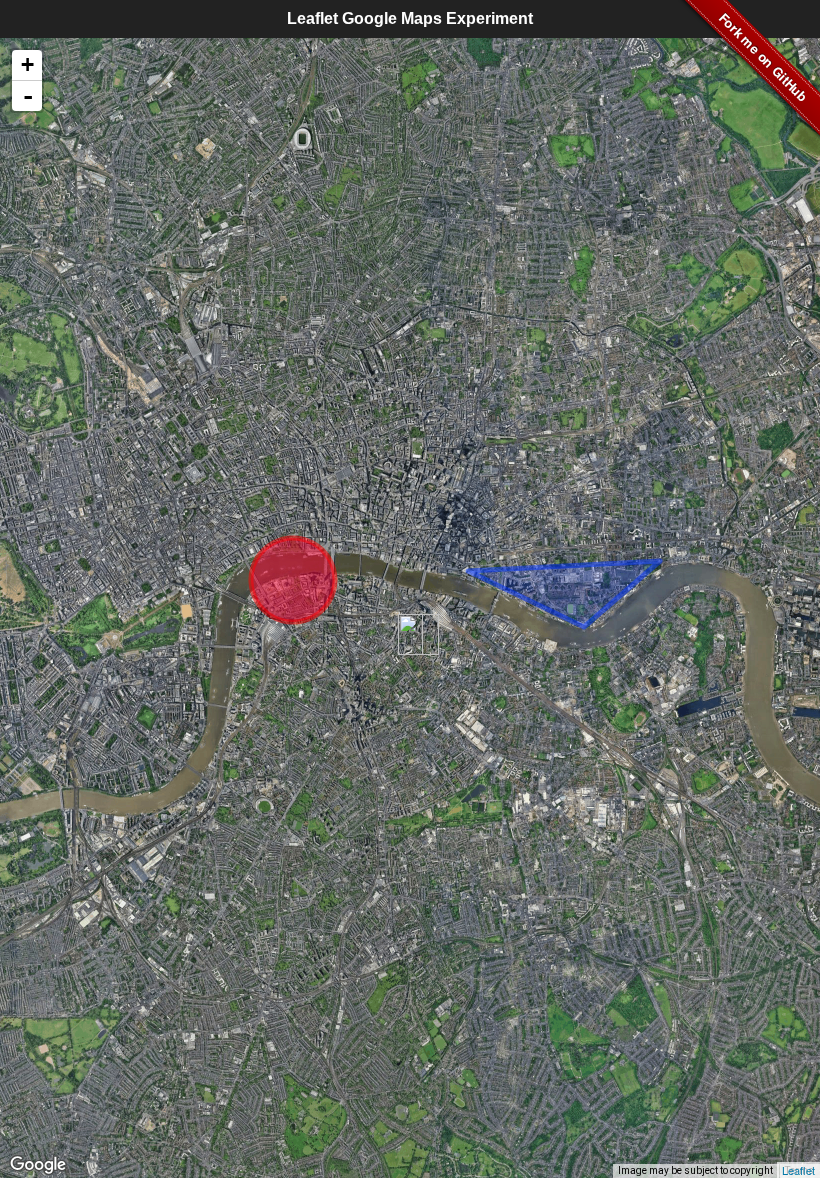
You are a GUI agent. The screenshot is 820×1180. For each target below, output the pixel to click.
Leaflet (798, 1170)
